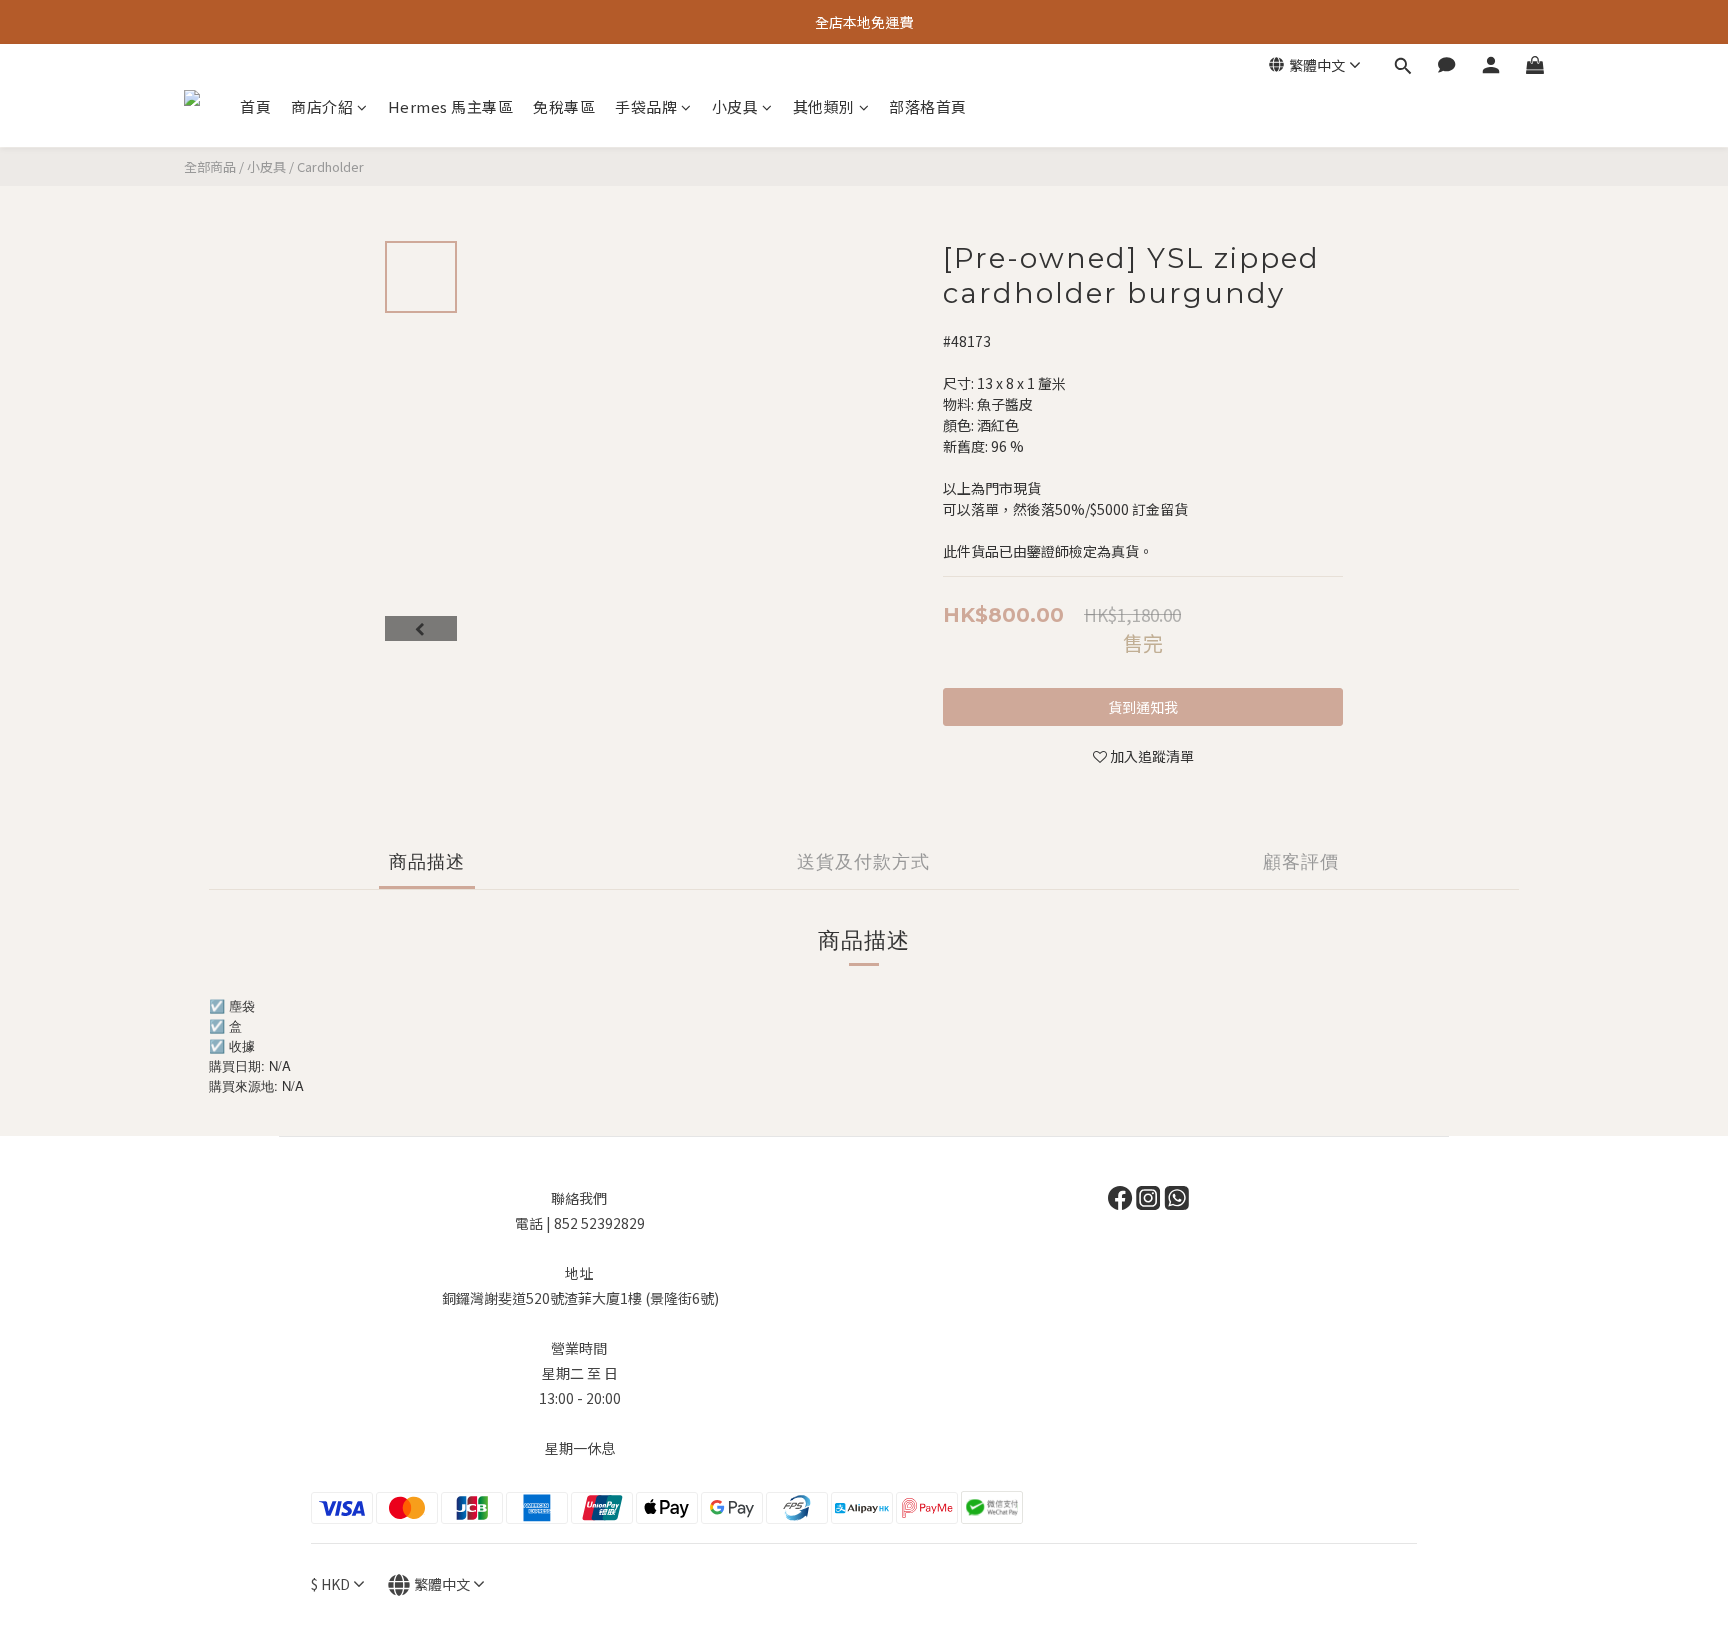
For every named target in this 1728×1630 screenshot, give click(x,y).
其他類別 (824, 106)
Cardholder (330, 166)
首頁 (255, 106)
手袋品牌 (646, 106)
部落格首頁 (928, 106)
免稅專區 (564, 106)
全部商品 (210, 166)
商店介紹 (322, 106)
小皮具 (735, 106)
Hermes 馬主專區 (451, 106)
